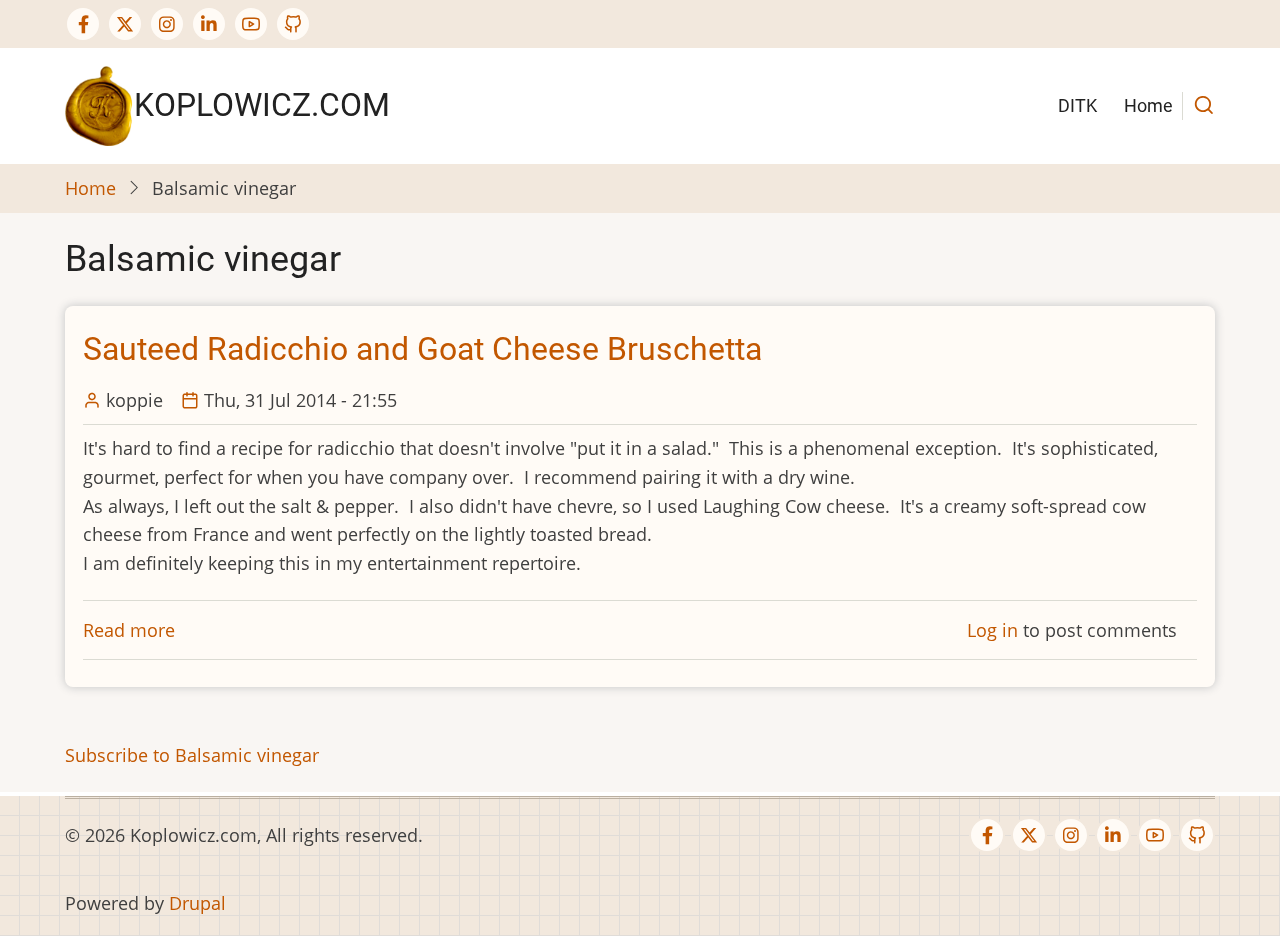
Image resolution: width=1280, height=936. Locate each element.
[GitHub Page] (293, 24)
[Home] (99, 104)
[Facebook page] (83, 24)
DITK (1077, 105)
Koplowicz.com (262, 105)
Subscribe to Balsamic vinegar (192, 755)
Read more (129, 630)
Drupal (197, 903)
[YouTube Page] (251, 24)
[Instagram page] (167, 24)
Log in (992, 630)
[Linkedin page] (209, 24)
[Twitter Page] (125, 24)
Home (1148, 105)
